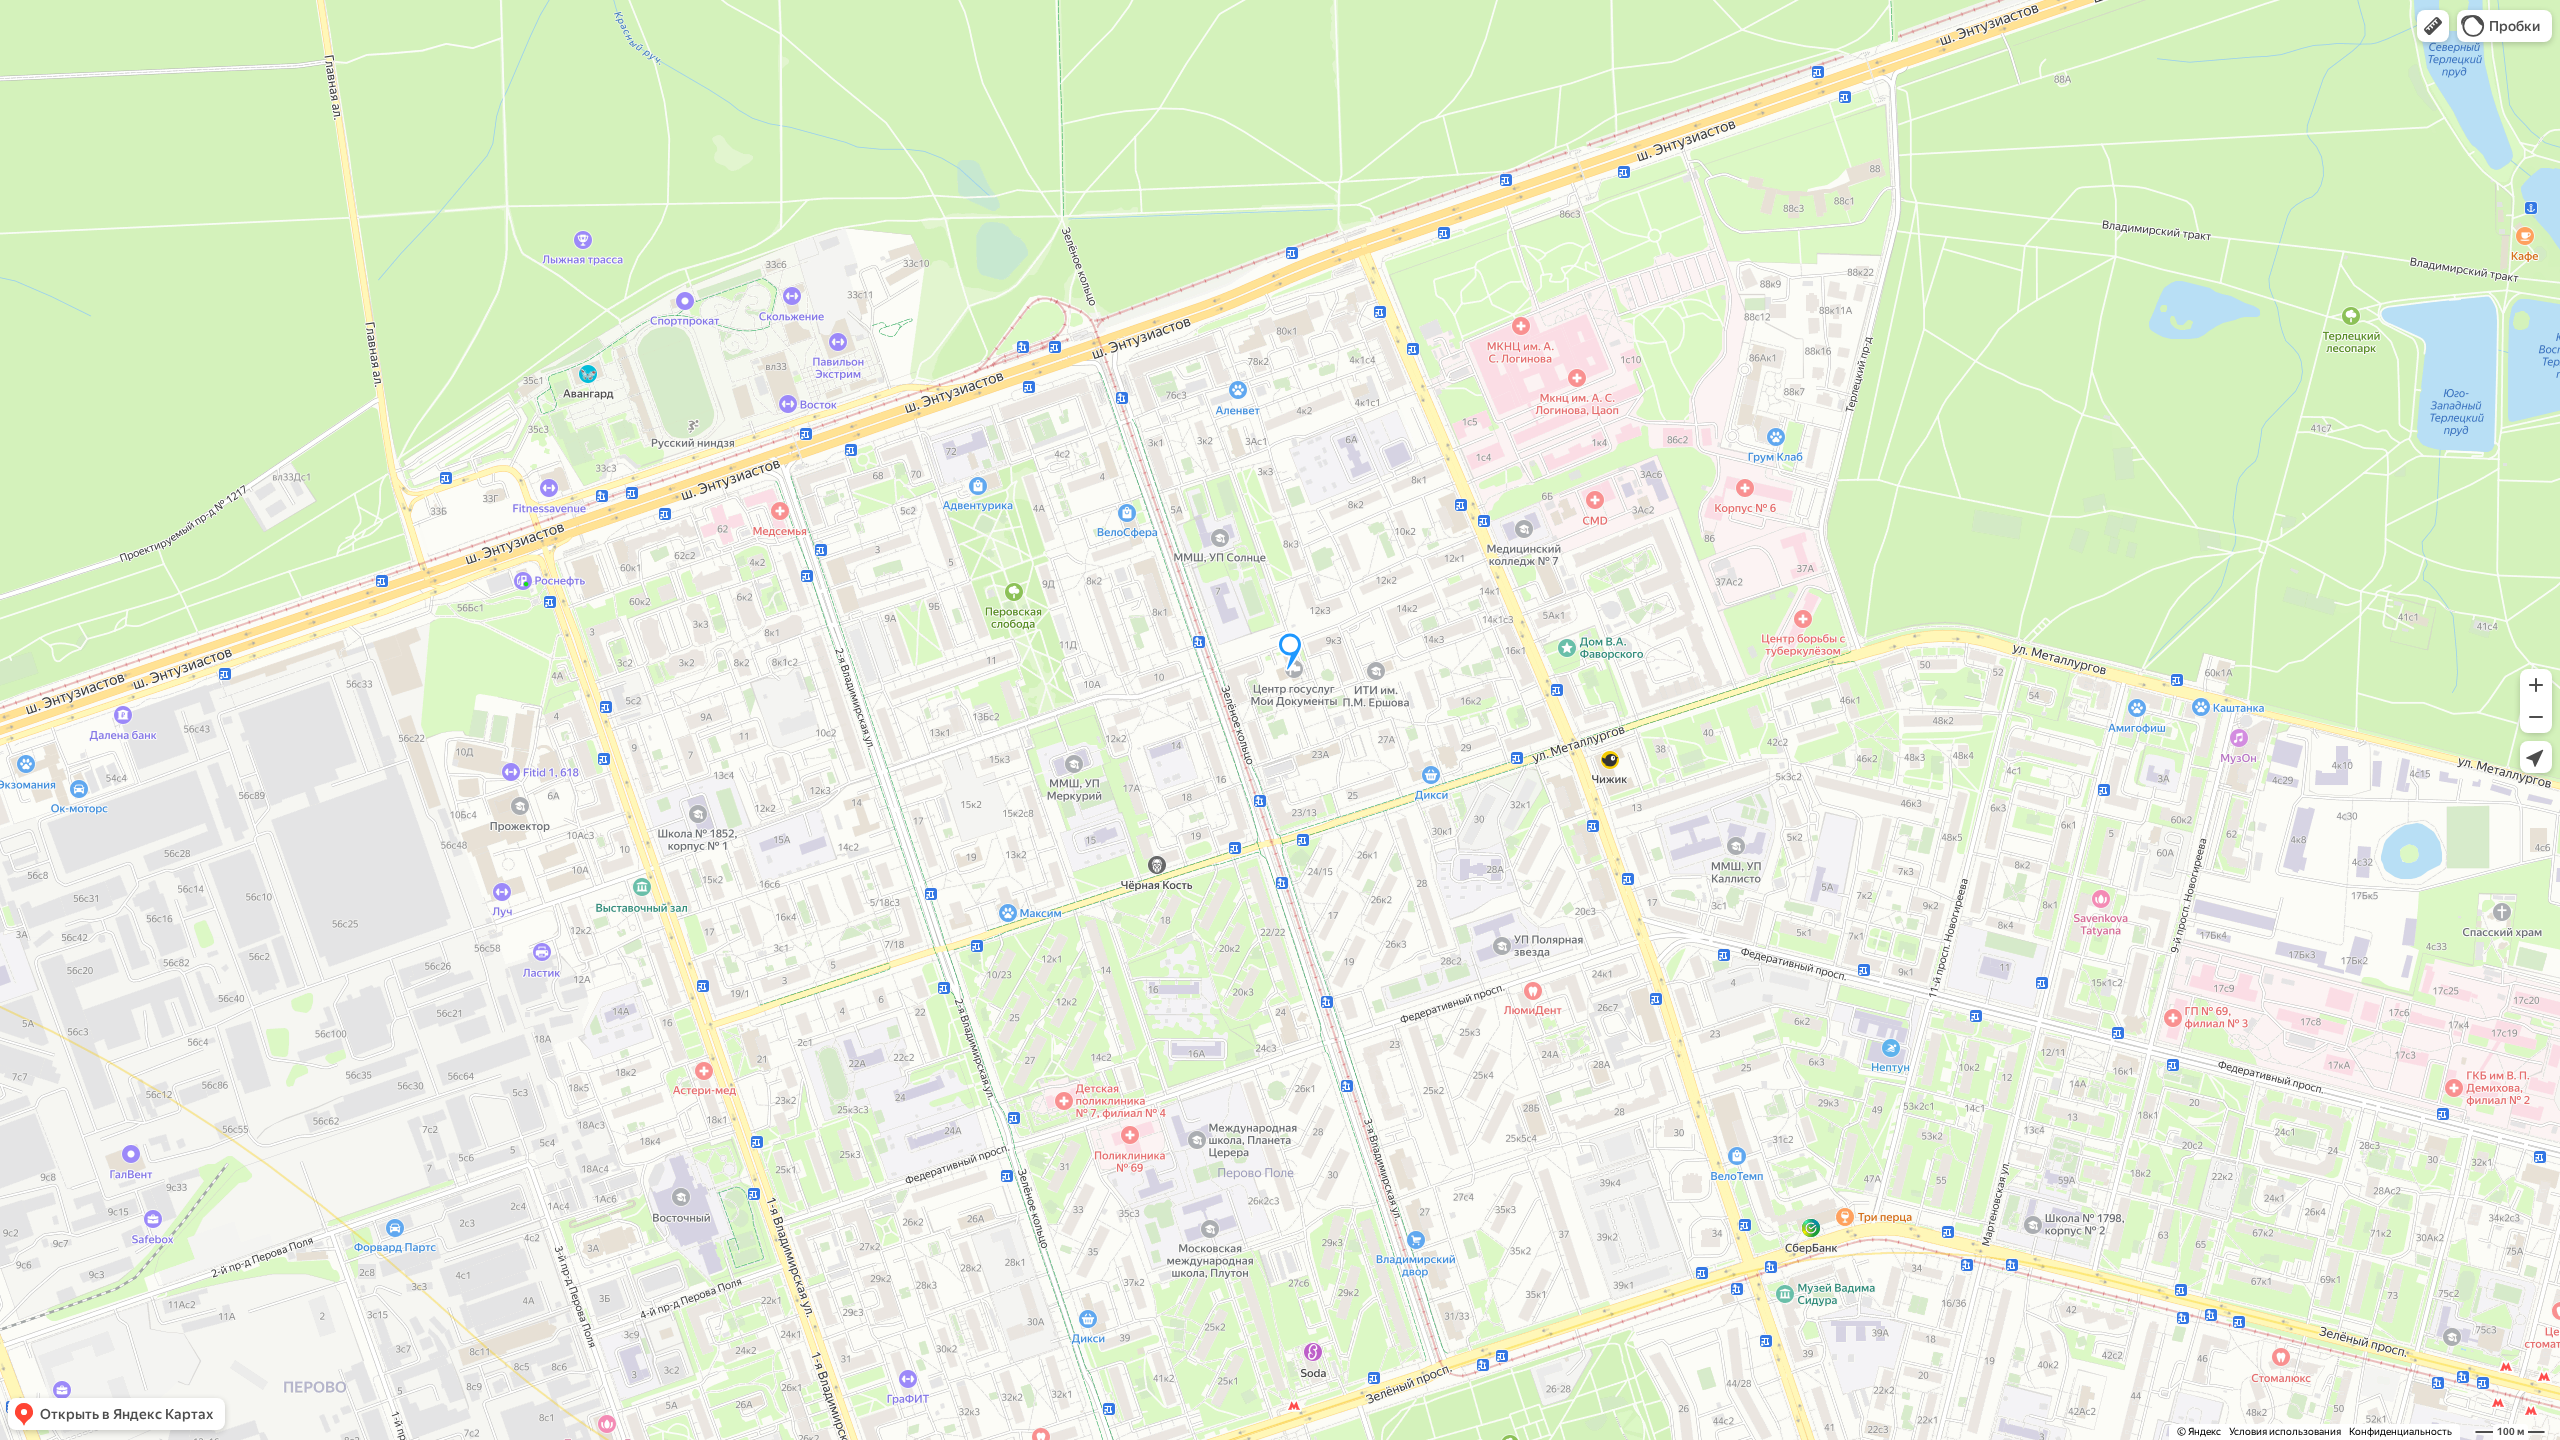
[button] (2433, 26)
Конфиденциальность (2400, 1431)
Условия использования (2285, 1431)
